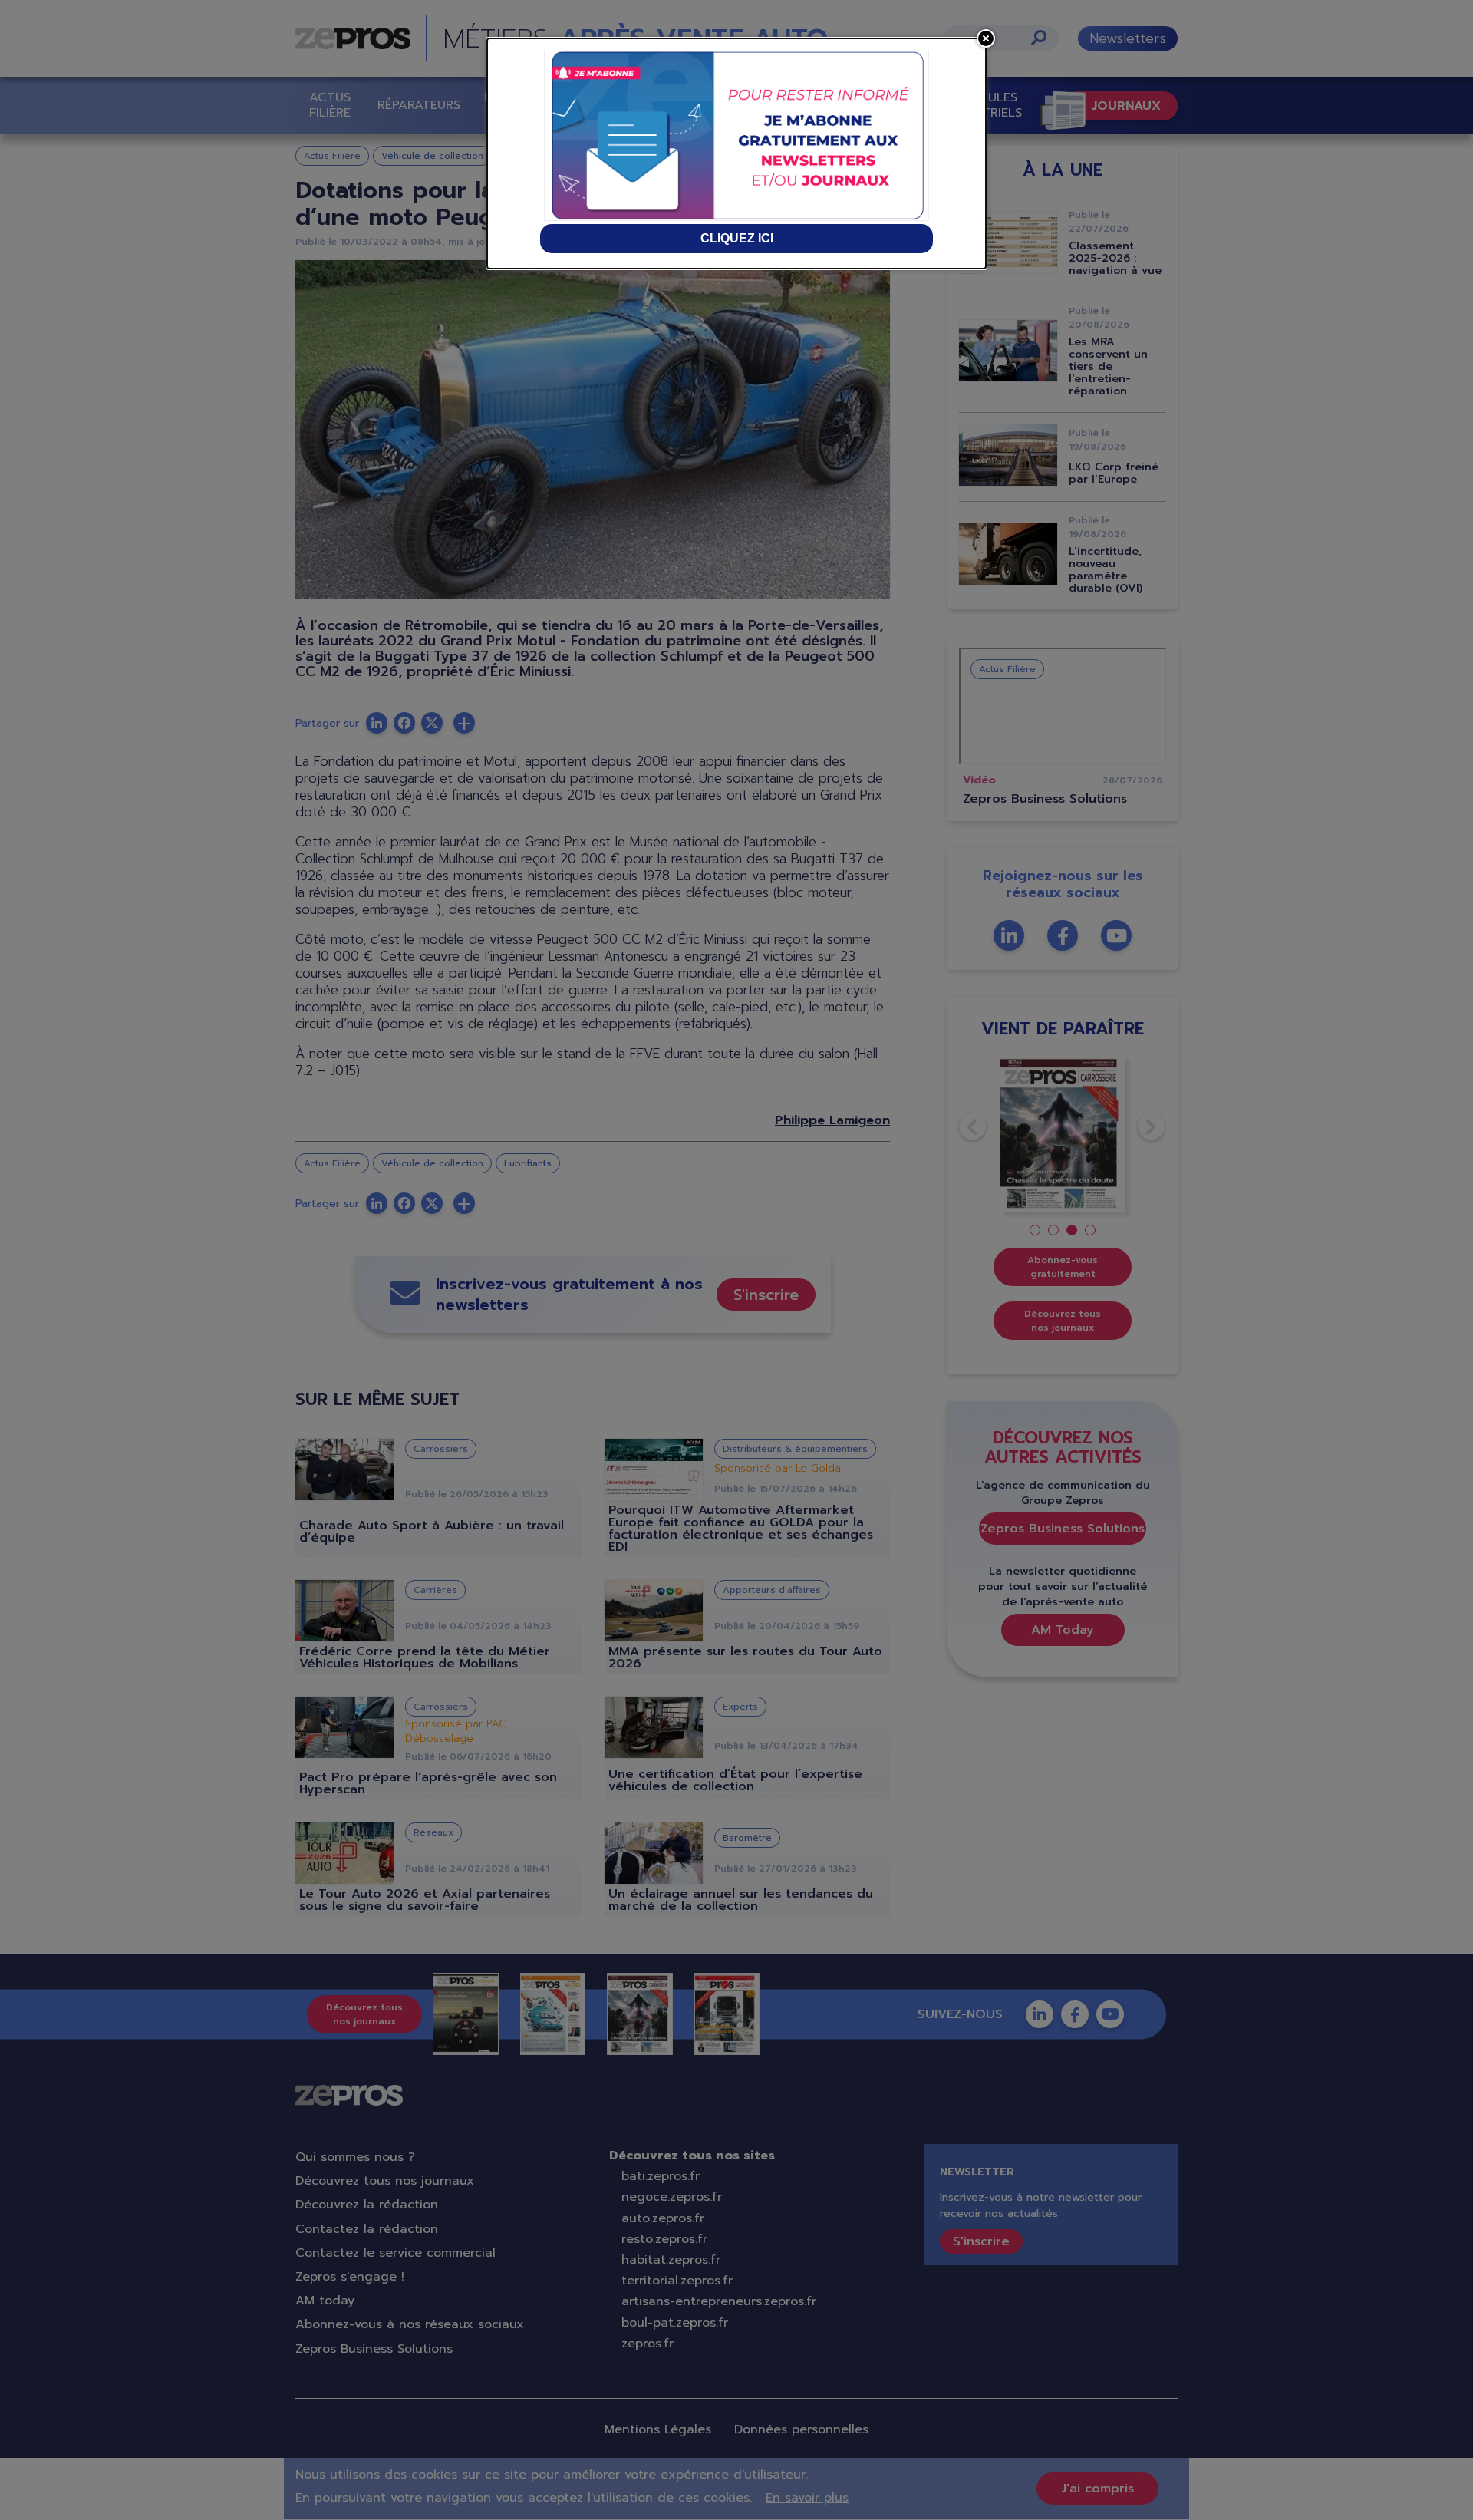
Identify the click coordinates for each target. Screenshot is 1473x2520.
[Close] (986, 38)
